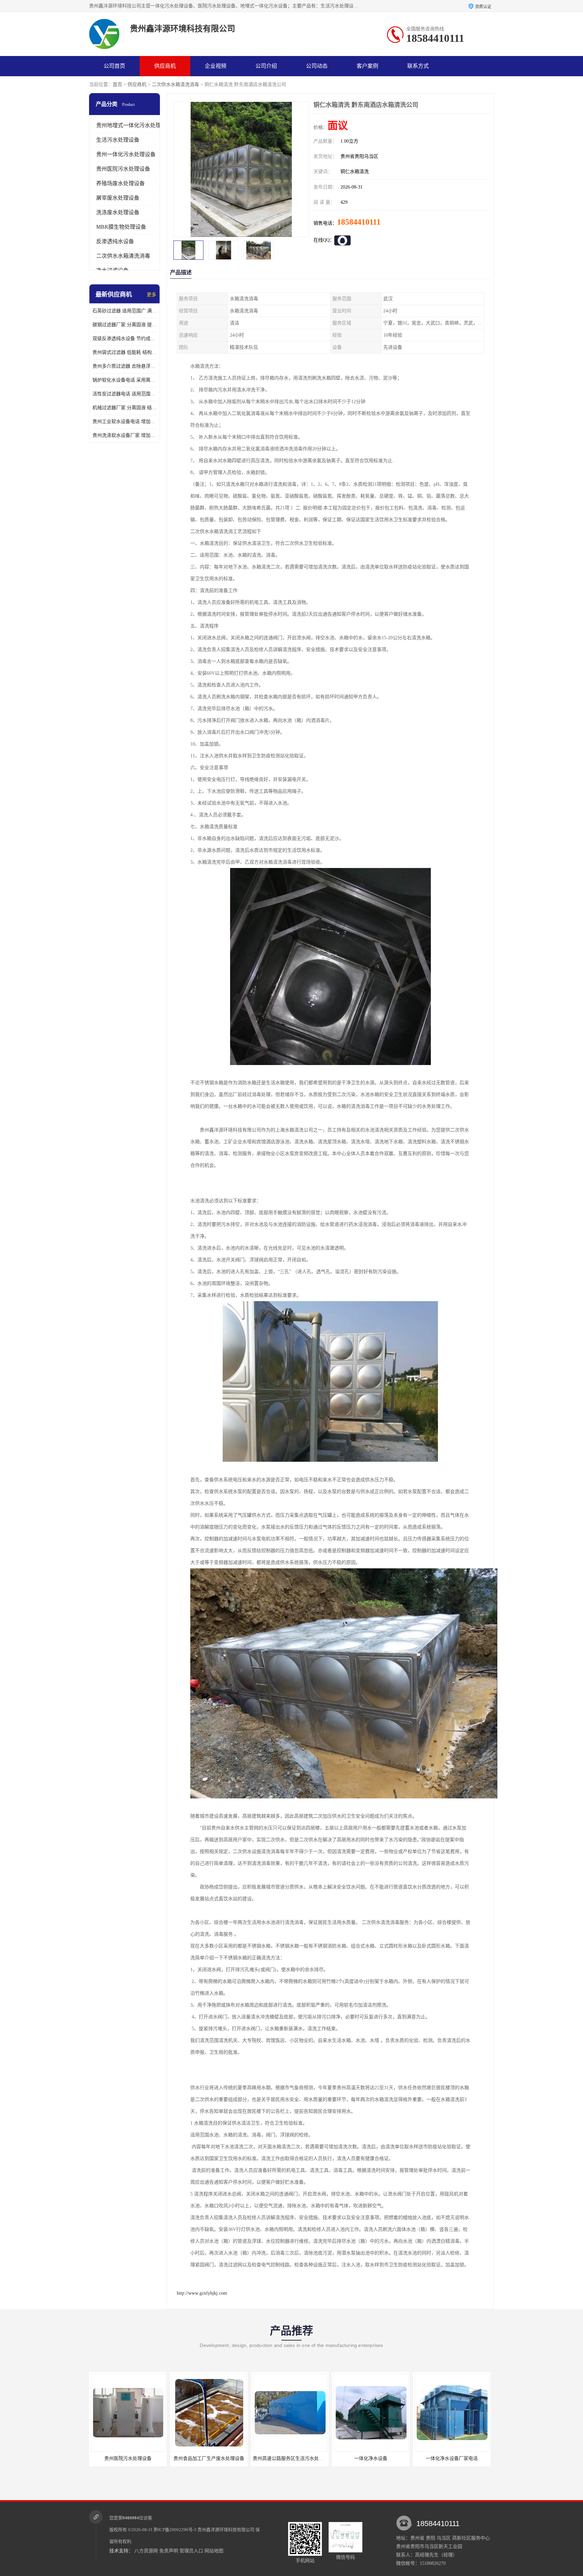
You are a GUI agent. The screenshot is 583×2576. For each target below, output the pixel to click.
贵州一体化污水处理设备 (126, 154)
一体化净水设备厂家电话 (371, 2458)
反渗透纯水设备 (115, 241)
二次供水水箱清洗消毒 (175, 85)
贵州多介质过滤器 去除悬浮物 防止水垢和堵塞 (124, 366)
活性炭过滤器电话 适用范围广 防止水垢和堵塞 (124, 394)
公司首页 (114, 66)
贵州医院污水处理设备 (123, 169)
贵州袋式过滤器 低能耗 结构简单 (124, 352)
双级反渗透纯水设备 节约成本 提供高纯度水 (124, 339)
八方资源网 (146, 2551)
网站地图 (214, 2551)
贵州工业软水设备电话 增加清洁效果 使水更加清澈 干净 (124, 422)
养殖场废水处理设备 (120, 183)
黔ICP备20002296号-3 (175, 2530)
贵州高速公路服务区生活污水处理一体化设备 (219, 2458)
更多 (151, 295)
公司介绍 (266, 66)
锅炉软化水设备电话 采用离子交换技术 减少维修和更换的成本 (124, 380)
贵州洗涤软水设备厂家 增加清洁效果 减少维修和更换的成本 (124, 435)
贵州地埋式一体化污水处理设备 (134, 125)
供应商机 (165, 66)
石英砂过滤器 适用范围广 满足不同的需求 (124, 311)
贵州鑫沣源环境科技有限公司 (226, 2530)
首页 (117, 85)
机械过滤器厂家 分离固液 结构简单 (124, 408)
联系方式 (418, 66)
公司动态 (317, 66)
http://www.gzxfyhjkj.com (202, 2293)
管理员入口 (191, 2551)
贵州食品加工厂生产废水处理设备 (128, 2458)
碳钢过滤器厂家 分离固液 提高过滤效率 (124, 325)
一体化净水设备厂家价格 (452, 2458)
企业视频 (216, 66)
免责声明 (169, 2551)
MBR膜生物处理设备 (121, 227)
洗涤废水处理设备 (118, 212)
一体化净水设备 (290, 2458)
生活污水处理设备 (118, 140)
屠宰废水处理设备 (118, 198)
